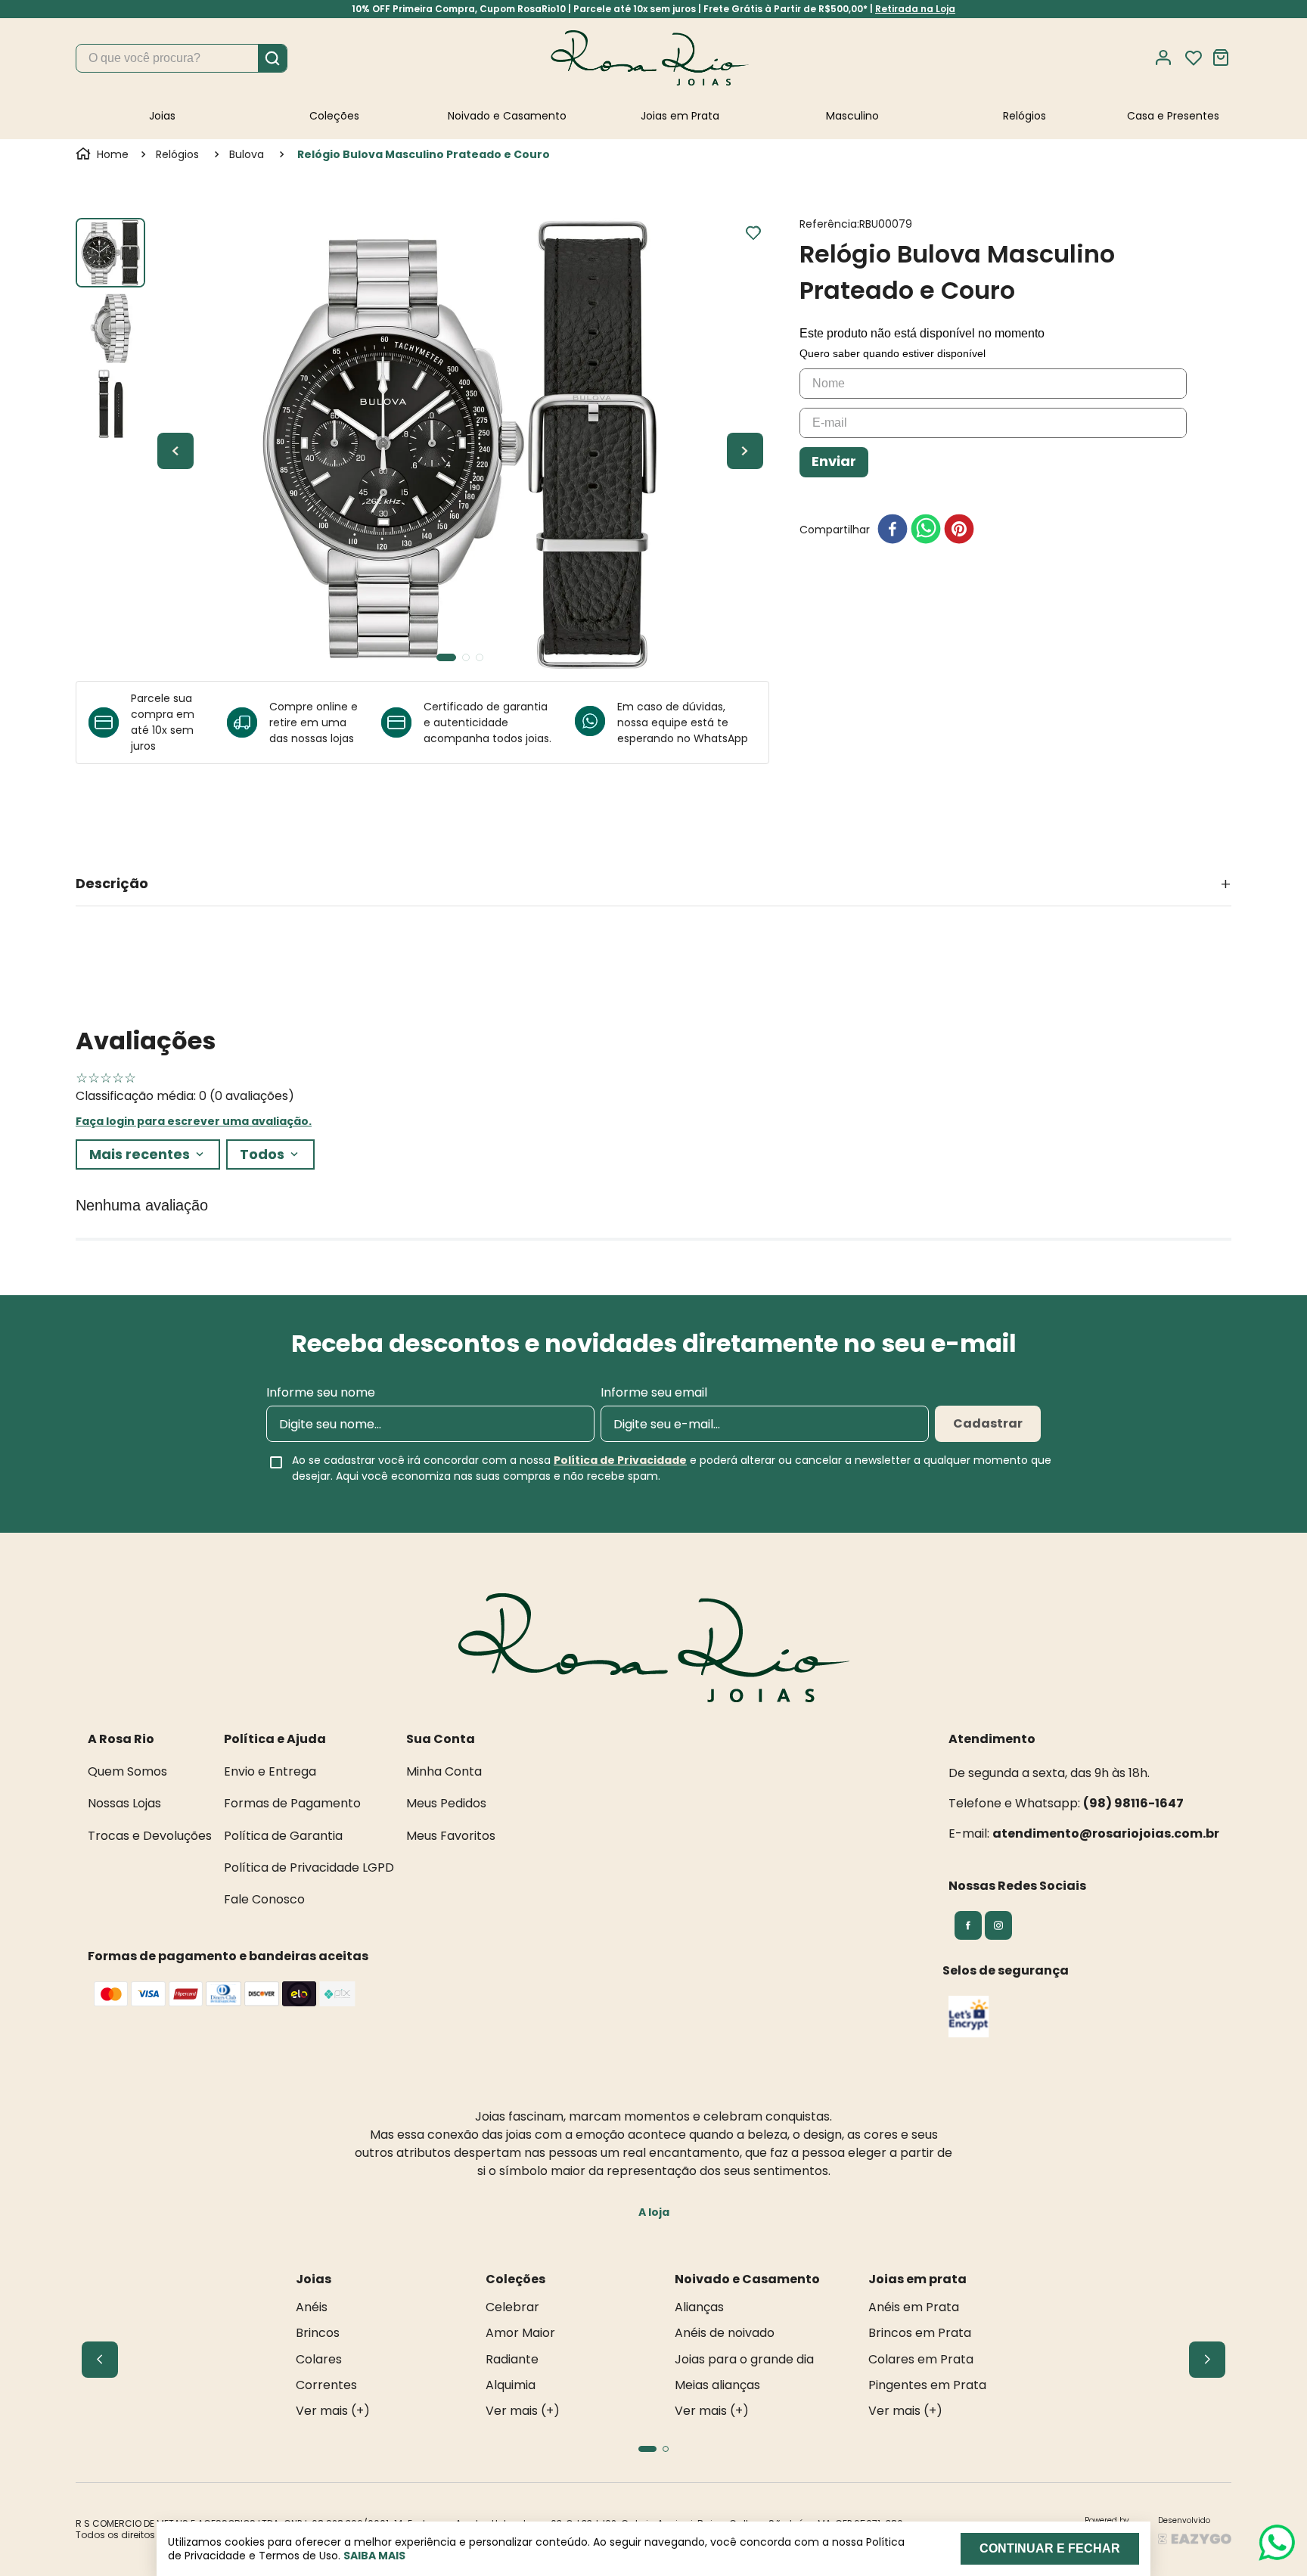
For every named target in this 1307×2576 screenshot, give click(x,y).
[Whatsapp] (596, 722)
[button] (653, 884)
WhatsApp (721, 738)
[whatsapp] (926, 530)
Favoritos (1194, 58)
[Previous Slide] (100, 2360)
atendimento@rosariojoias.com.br (1106, 1833)
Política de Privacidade (620, 1460)
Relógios (177, 154)
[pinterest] (959, 530)
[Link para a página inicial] (104, 154)
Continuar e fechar (1050, 2548)
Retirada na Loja (915, 9)
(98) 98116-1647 (1133, 1803)
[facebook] (893, 530)
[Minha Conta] (1168, 58)
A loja (654, 2212)
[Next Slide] (1207, 2360)
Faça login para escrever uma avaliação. (194, 1121)
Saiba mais (374, 2556)
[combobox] (182, 58)
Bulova (247, 154)
